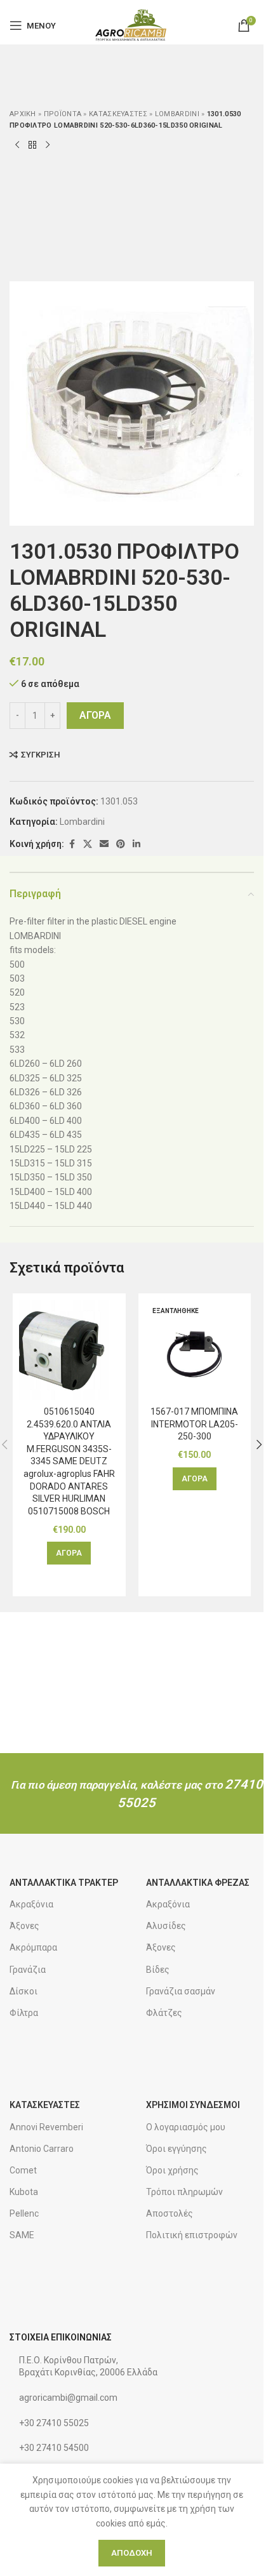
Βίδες (158, 1970)
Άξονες (24, 1926)
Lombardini (177, 114)
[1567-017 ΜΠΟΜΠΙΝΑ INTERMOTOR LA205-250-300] (195, 1350)
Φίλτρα (24, 2013)
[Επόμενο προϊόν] (48, 145)
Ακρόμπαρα (33, 1947)
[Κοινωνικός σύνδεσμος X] (88, 844)
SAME (22, 2235)
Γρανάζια (28, 1970)
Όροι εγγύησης (176, 2149)
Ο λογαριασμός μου (186, 2127)
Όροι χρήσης (172, 2170)
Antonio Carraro (42, 2149)
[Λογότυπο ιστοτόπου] (132, 25)
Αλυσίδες (166, 1926)
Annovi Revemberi (46, 2127)
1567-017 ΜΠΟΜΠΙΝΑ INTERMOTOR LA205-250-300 (194, 1424)
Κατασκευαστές (118, 114)
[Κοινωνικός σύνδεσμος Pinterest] (121, 844)
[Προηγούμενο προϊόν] (17, 145)
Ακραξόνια (31, 1904)
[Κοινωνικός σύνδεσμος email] (104, 844)
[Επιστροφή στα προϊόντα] (32, 145)
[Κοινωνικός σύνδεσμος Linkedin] (136, 844)
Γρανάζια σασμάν (181, 1991)
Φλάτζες (164, 2013)
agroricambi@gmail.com (68, 2398)
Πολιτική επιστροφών (192, 2235)
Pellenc (24, 2213)
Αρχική (23, 114)
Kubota (24, 2192)
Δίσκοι (23, 1991)
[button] (69, 1553)
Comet (23, 2170)
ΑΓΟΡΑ (95, 715)
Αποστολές (170, 2213)
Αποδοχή (132, 2553)
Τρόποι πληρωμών (184, 2192)
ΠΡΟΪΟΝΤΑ (63, 114)
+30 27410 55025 (54, 2423)
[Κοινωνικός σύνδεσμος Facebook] (72, 844)
